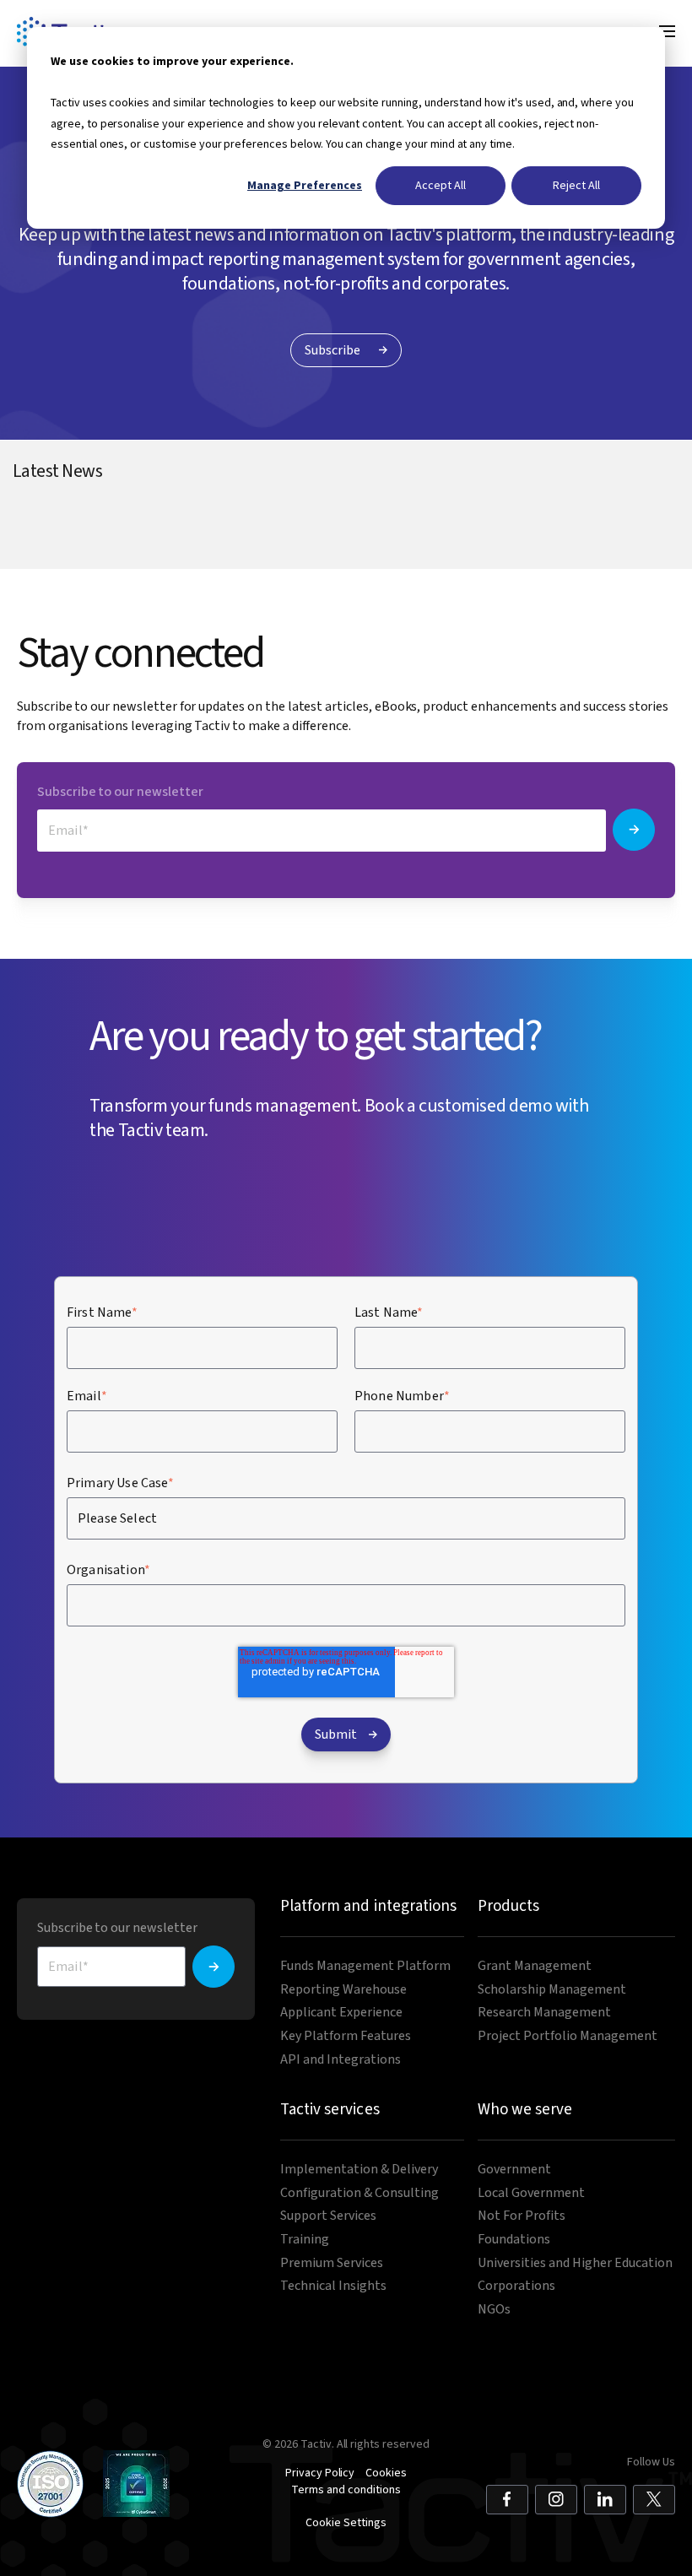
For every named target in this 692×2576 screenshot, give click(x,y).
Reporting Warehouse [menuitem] (343, 1990)
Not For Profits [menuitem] (522, 2216)
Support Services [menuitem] (328, 2216)
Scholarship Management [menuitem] (552, 1990)
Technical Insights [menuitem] (333, 2286)
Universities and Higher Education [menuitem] (575, 2263)
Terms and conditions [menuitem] (346, 2490)
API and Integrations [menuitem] (341, 2060)
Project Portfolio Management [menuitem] (568, 2036)
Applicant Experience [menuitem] (341, 2013)
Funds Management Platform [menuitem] (365, 1966)
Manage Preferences (305, 185)
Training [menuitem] (305, 2240)
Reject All (576, 185)
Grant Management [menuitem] (535, 1966)
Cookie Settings (346, 2523)
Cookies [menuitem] (386, 2473)
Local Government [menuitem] (531, 2193)
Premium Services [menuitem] (332, 2263)
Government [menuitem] (514, 2170)
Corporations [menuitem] (516, 2286)
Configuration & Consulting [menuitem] (360, 2193)
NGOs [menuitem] (494, 2310)
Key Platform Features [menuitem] (346, 2036)
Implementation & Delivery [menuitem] (359, 2170)
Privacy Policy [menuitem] (320, 2473)
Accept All (441, 185)
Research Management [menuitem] (544, 2013)
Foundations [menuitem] (514, 2240)
